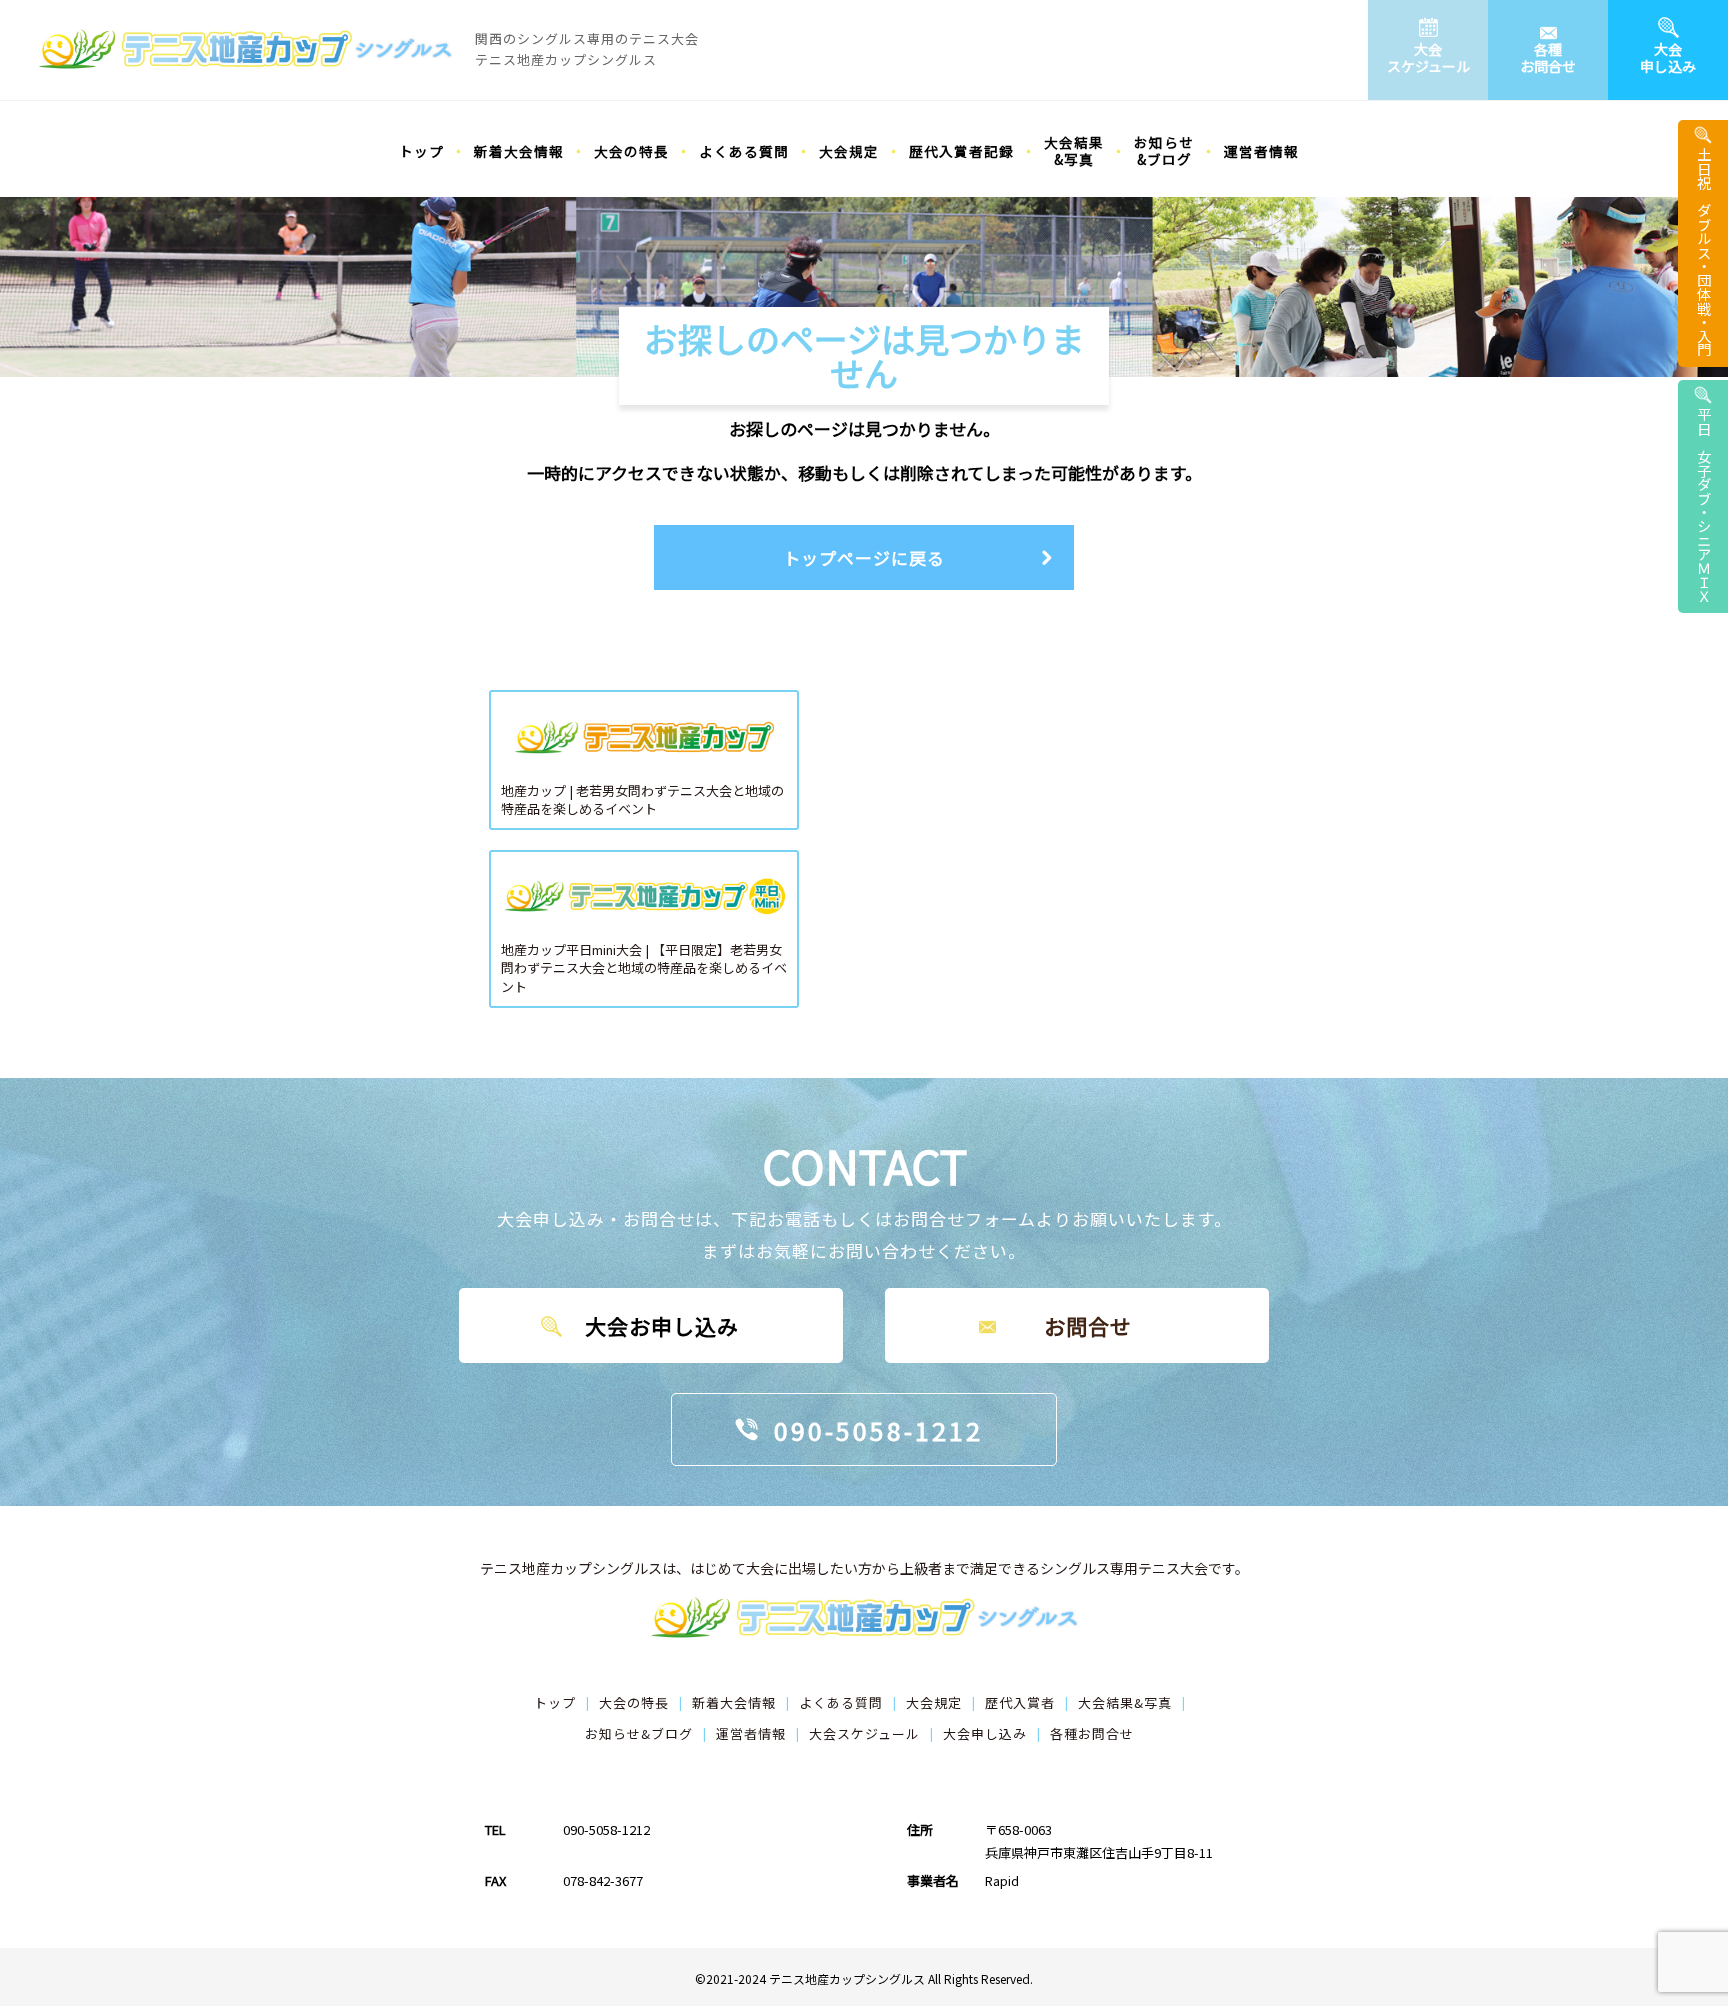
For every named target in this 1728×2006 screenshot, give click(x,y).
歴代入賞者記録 (961, 151)
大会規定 (849, 151)
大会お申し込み (662, 1326)
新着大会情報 (519, 151)
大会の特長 (631, 151)
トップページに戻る (864, 557)
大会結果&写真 (1074, 151)
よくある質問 (744, 151)
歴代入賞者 (1020, 1702)
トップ (421, 151)
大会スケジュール (1428, 57)
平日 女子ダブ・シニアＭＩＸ (1703, 505)
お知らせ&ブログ (1164, 151)
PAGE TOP (1680, 1989)
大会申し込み (1668, 57)
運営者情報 (1261, 151)
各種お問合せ (1548, 57)
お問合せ (1088, 1326)
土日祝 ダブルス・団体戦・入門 (1703, 252)
